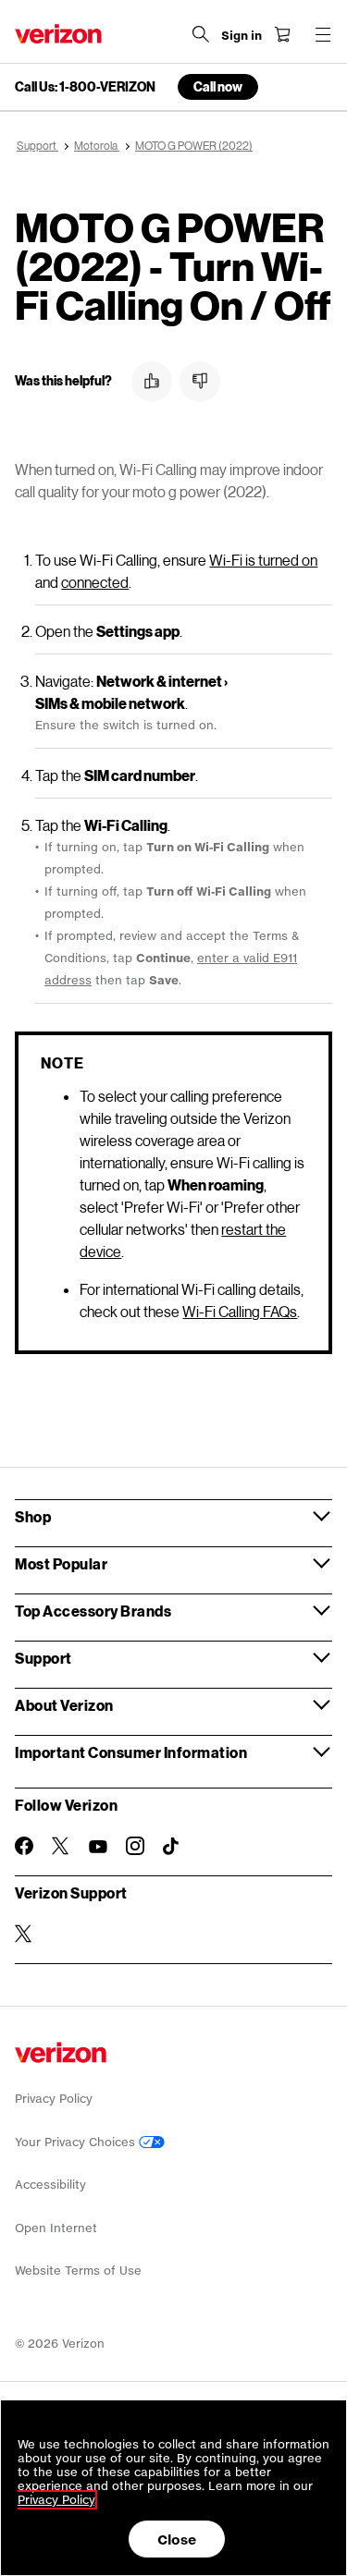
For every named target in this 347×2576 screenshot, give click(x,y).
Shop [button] (33, 1516)
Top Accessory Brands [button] (93, 1611)
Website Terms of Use (78, 2271)
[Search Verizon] (201, 34)
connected (95, 582)
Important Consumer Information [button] (131, 1752)
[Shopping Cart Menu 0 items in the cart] (282, 34)
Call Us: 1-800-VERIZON (85, 87)
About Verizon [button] (64, 1705)
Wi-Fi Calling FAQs (240, 1311)
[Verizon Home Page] (58, 34)
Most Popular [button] (61, 1563)
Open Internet (56, 2228)
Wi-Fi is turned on (263, 560)
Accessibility (50, 2185)
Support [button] (43, 1658)
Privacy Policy (54, 2099)
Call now (218, 86)
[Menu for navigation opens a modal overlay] (323, 34)
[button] (152, 382)
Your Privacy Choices (77, 2142)
